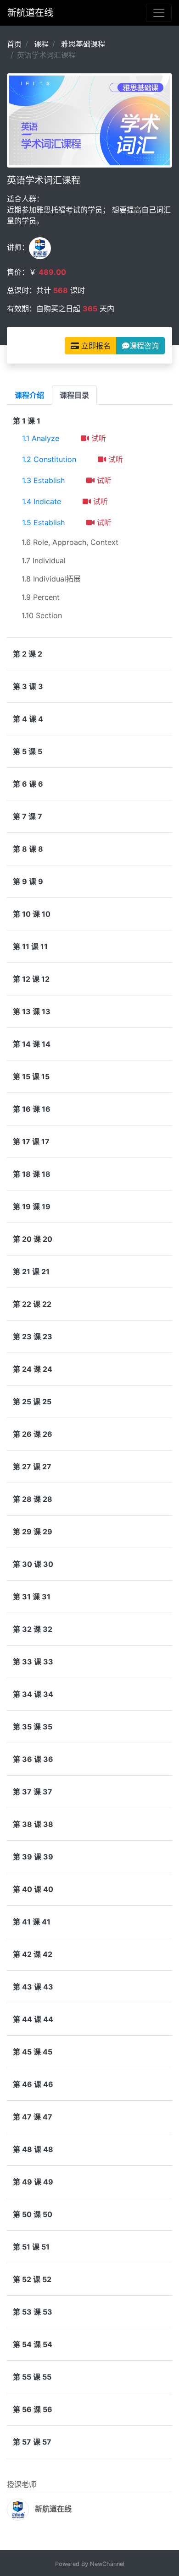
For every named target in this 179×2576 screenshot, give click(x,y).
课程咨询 (144, 346)
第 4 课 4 (28, 719)
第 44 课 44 (33, 2019)
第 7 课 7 (28, 816)
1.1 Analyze (41, 438)
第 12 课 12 (31, 979)
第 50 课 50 (33, 2214)
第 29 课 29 (33, 1532)
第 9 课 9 (28, 881)
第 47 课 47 (33, 2117)
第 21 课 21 (31, 1272)
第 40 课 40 (33, 1889)
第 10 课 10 (32, 914)
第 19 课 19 (32, 1206)
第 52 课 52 (32, 2279)
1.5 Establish (43, 522)
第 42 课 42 (33, 1954)
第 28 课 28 (33, 1499)
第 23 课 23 (33, 1337)
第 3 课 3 (28, 686)
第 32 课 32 (33, 1629)
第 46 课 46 (33, 2084)
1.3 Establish (43, 480)
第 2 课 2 (28, 654)
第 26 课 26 (33, 1434)
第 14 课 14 (32, 1044)
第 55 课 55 (32, 2377)
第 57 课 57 (32, 2442)
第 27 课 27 (32, 1467)
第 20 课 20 (33, 1239)
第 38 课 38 (33, 1824)
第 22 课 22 (32, 1304)
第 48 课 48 (33, 2149)
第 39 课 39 (33, 1857)
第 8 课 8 (28, 849)
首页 (14, 44)
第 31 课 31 (32, 1597)
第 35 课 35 (33, 1727)
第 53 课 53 (33, 2312)
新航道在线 (30, 13)
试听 (98, 438)
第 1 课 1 (27, 421)
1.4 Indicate (42, 501)
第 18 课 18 (32, 1174)
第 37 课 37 (33, 1792)
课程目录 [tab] (74, 395)
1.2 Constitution (49, 459)
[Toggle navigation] (159, 13)
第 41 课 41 (32, 1922)
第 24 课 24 (33, 1369)
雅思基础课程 (83, 44)
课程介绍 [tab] (29, 395)
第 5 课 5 (28, 751)
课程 (41, 44)
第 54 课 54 (33, 2344)
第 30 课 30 (33, 1564)
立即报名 (95, 346)
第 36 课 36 (33, 1759)
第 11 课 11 (30, 946)
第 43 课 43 (33, 1987)
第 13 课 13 (32, 1011)
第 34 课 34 (33, 1694)
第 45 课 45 (33, 2052)
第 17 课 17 (31, 1141)
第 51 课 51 (31, 2247)
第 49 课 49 (33, 2182)
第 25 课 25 (32, 1402)
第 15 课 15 (31, 1076)
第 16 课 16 (32, 1109)
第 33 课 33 (33, 1662)
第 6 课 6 (28, 784)
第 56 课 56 (33, 2409)
